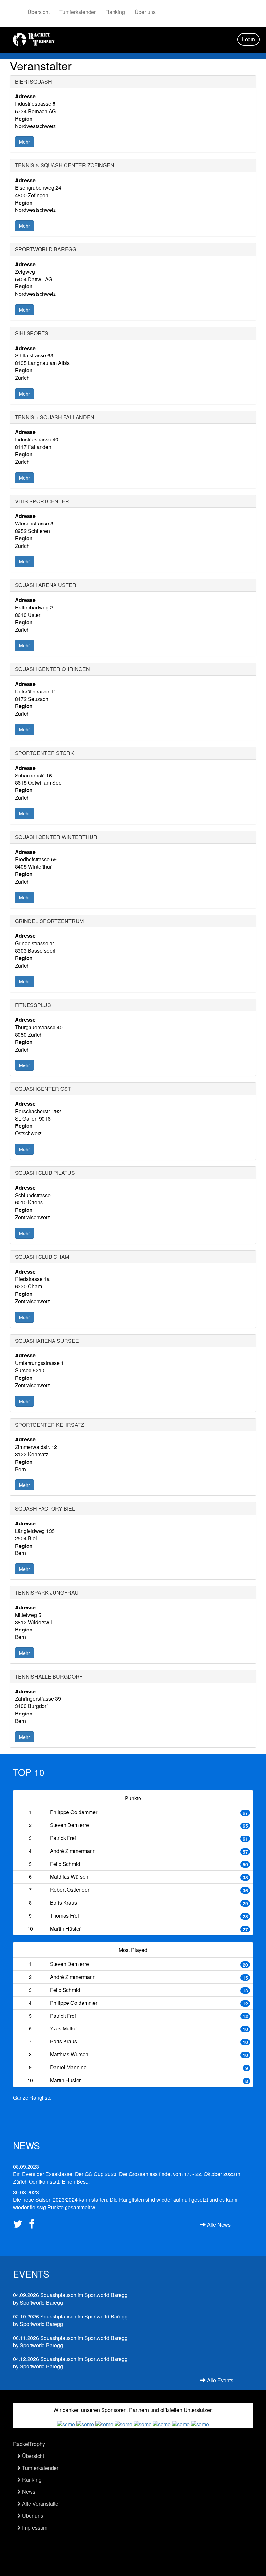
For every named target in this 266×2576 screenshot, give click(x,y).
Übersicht (39, 12)
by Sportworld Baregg (70, 2299)
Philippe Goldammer (74, 1812)
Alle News (218, 2225)
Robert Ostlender (70, 1890)
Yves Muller (63, 2028)
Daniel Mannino (68, 2067)
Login (248, 39)
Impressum (34, 2528)
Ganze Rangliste (32, 2097)
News (28, 2492)
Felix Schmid (65, 1864)
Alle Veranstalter (40, 2504)
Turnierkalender (78, 12)
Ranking (115, 12)
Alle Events (219, 2380)
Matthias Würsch (69, 1877)
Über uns (145, 12)
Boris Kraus (63, 1902)
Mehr (24, 142)
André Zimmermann (73, 1851)
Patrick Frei (63, 1838)
